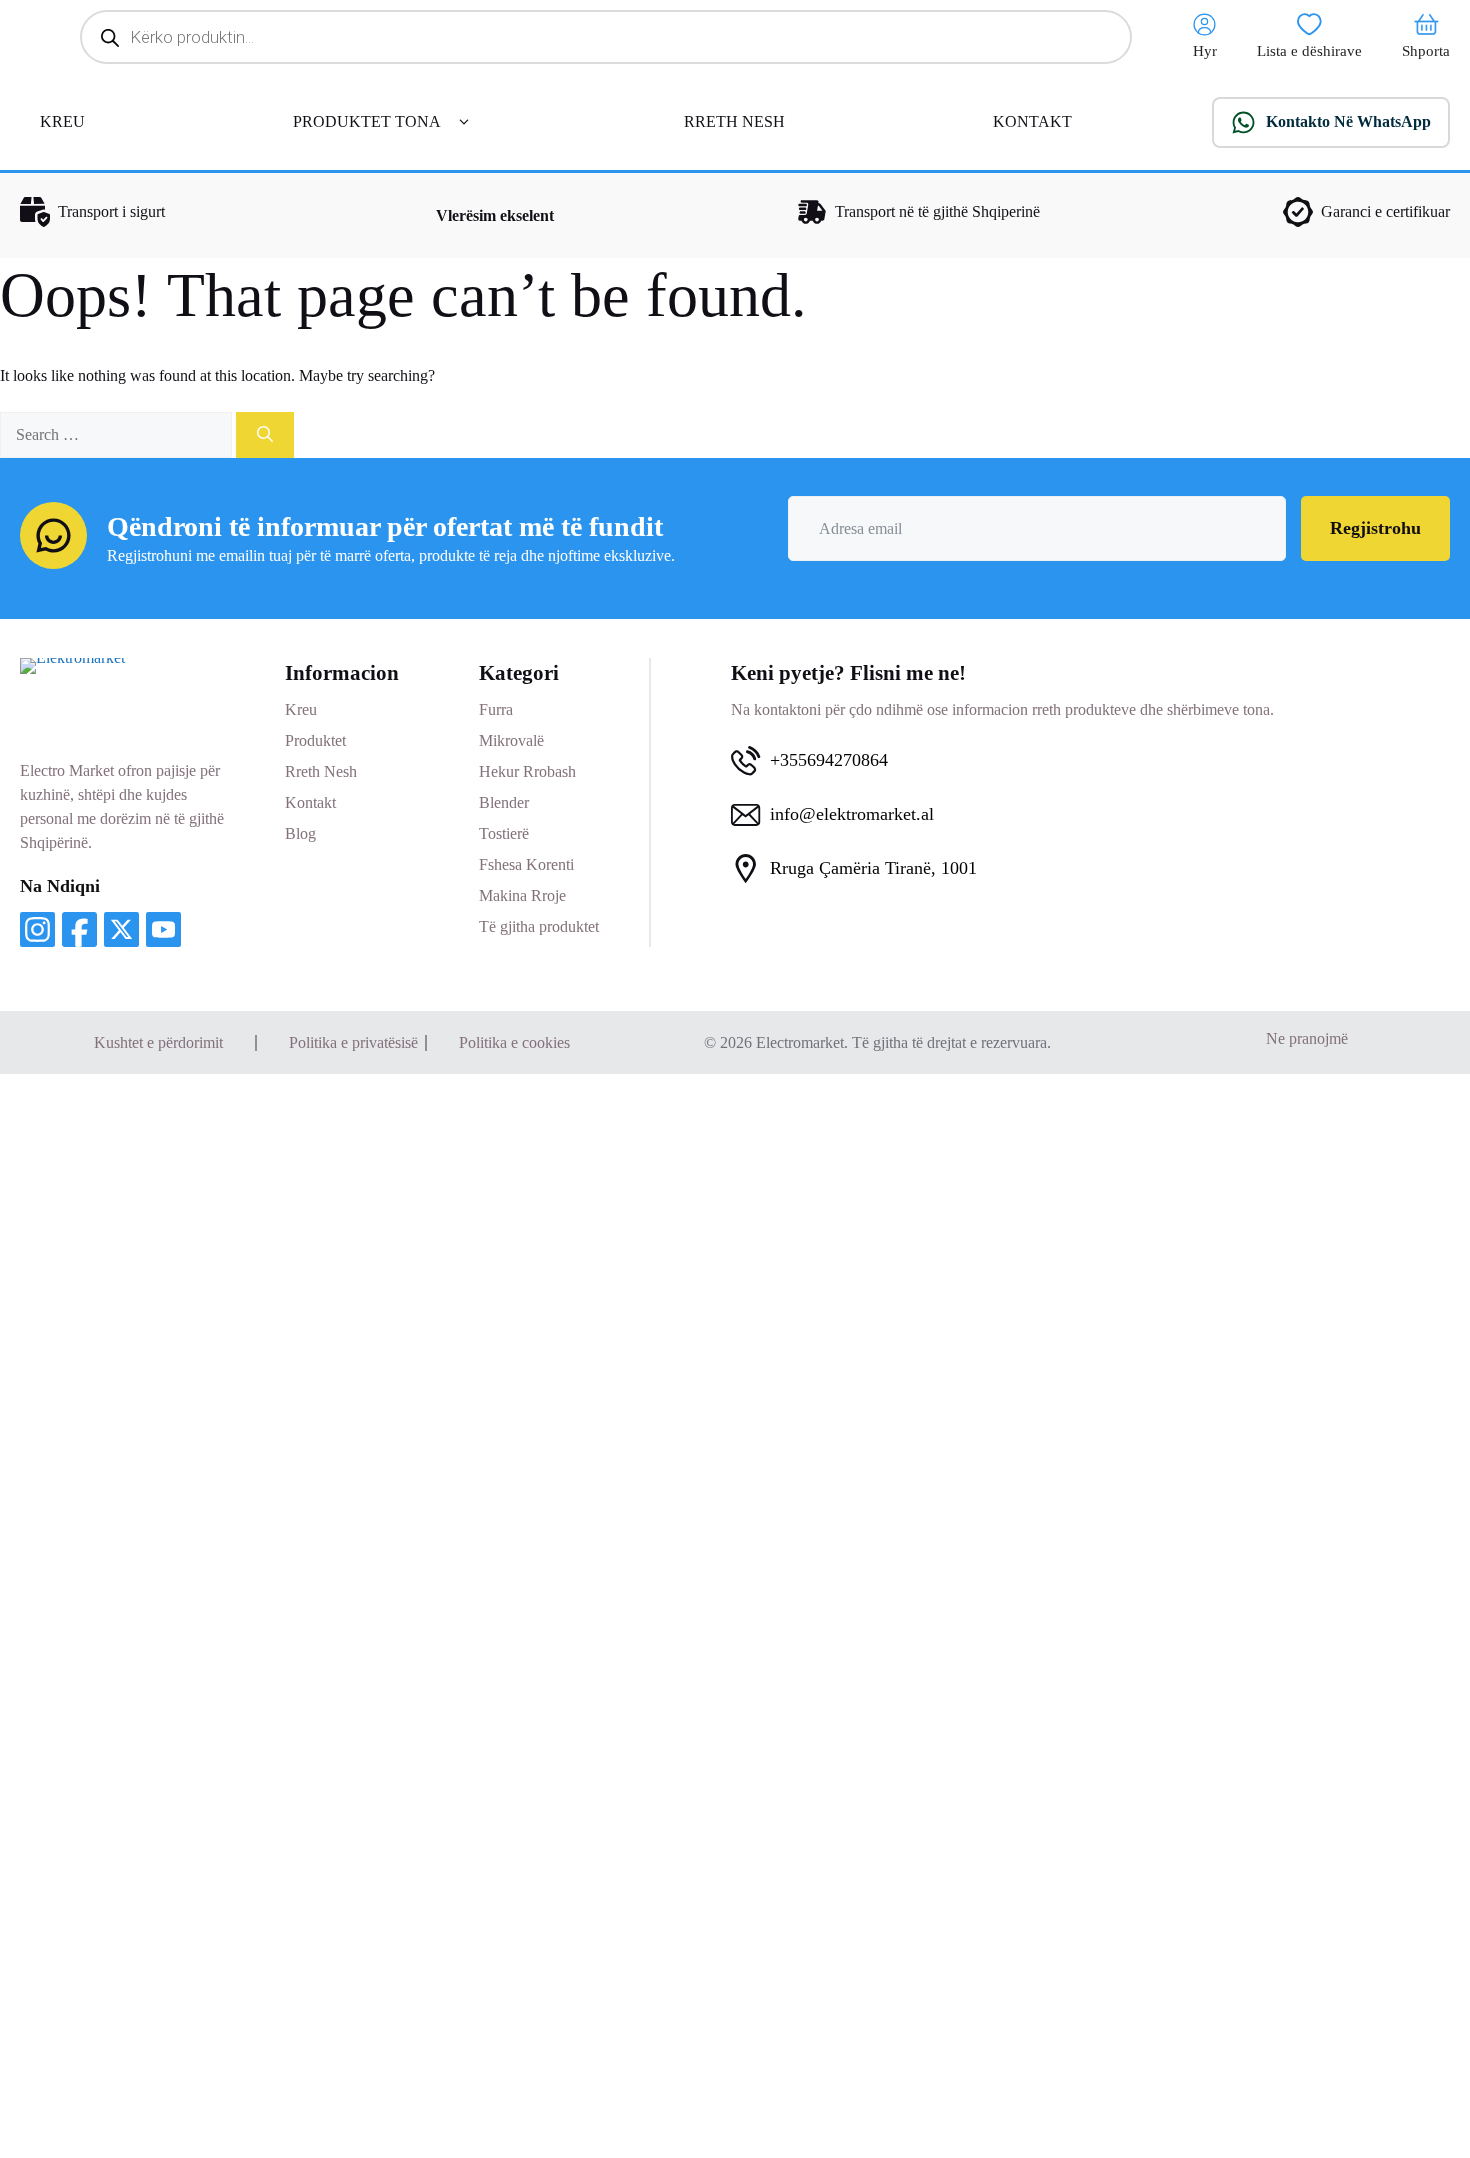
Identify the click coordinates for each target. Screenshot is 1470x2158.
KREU (62, 121)
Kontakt (310, 802)
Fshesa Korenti (526, 864)
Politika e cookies (514, 1042)
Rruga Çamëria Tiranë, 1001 (873, 868)
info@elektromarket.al (852, 814)
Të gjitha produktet (539, 926)
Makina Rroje (522, 895)
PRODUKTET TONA (367, 121)
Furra (496, 709)
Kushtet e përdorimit (158, 1042)
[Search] (265, 435)
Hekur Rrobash (527, 771)
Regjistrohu (1375, 528)
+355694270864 (829, 760)
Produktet (315, 740)
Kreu (301, 709)
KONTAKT (1032, 121)
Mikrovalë (511, 740)
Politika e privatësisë (353, 1042)
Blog (300, 833)
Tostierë (504, 833)
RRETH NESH (734, 121)
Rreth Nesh (321, 771)
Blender (504, 802)
